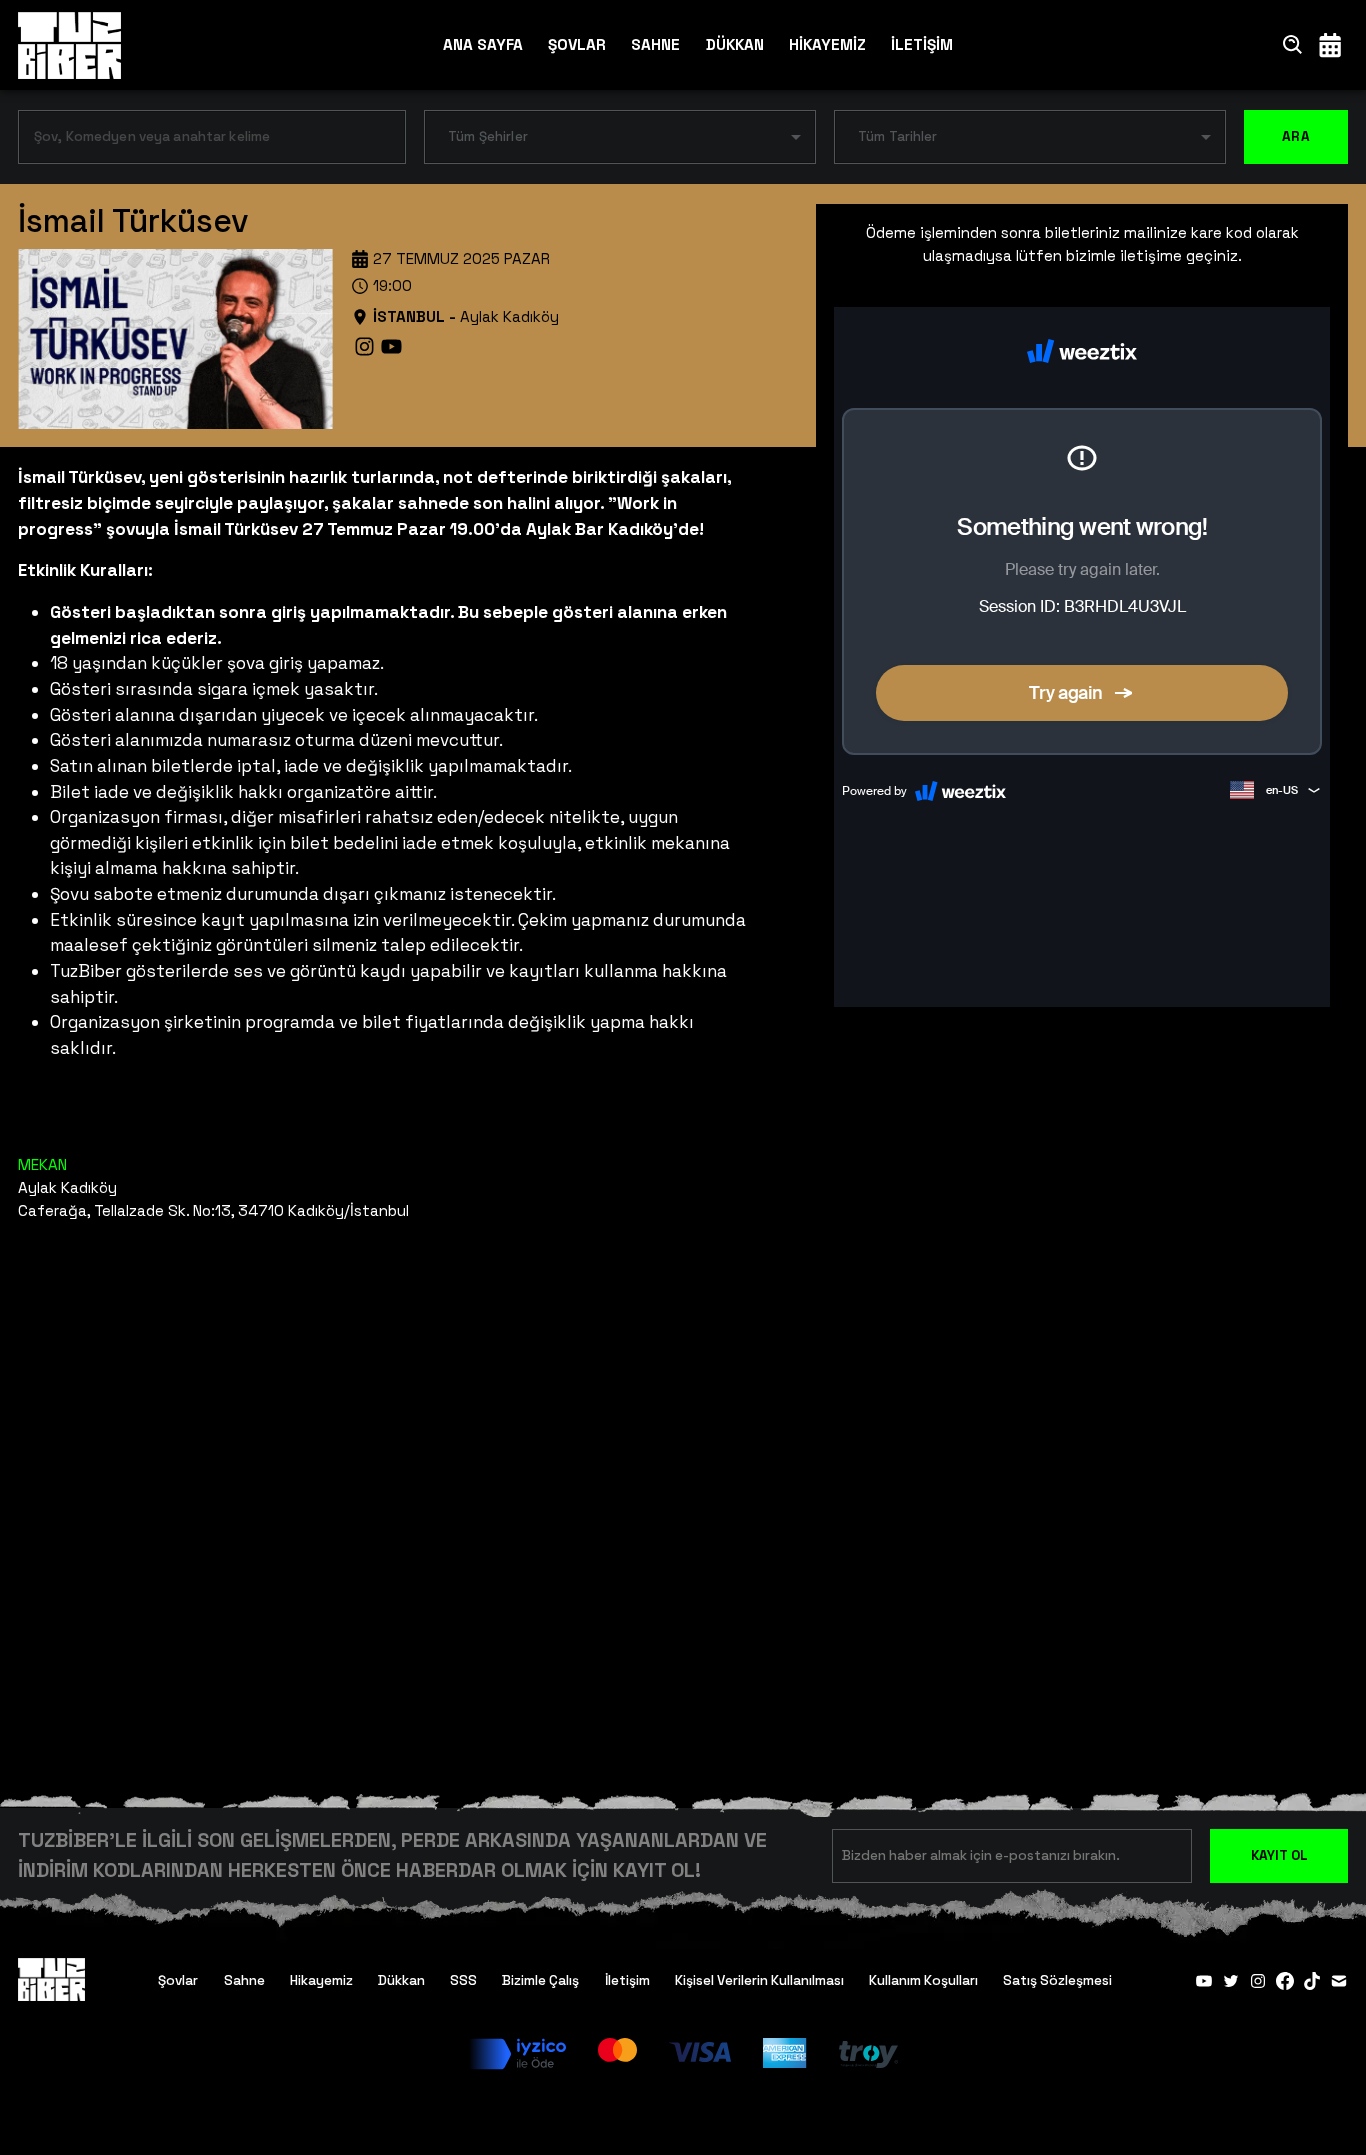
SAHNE (655, 44)
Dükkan (401, 1980)
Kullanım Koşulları (923, 1980)
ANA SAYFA (483, 44)
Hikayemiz (321, 1980)
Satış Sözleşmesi (1057, 1980)
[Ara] (1293, 44)
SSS (463, 1980)
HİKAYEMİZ (827, 44)
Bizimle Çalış (540, 1980)
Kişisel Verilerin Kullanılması (759, 1980)
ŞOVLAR (577, 44)
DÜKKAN (735, 44)
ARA (1296, 136)
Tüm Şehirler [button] (488, 136)
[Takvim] (1330, 44)
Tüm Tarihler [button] (898, 136)
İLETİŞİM (922, 44)
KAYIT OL (1279, 1855)
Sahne (244, 1980)
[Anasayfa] (69, 45)
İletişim (627, 1980)
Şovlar (178, 1980)
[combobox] (197, 141)
